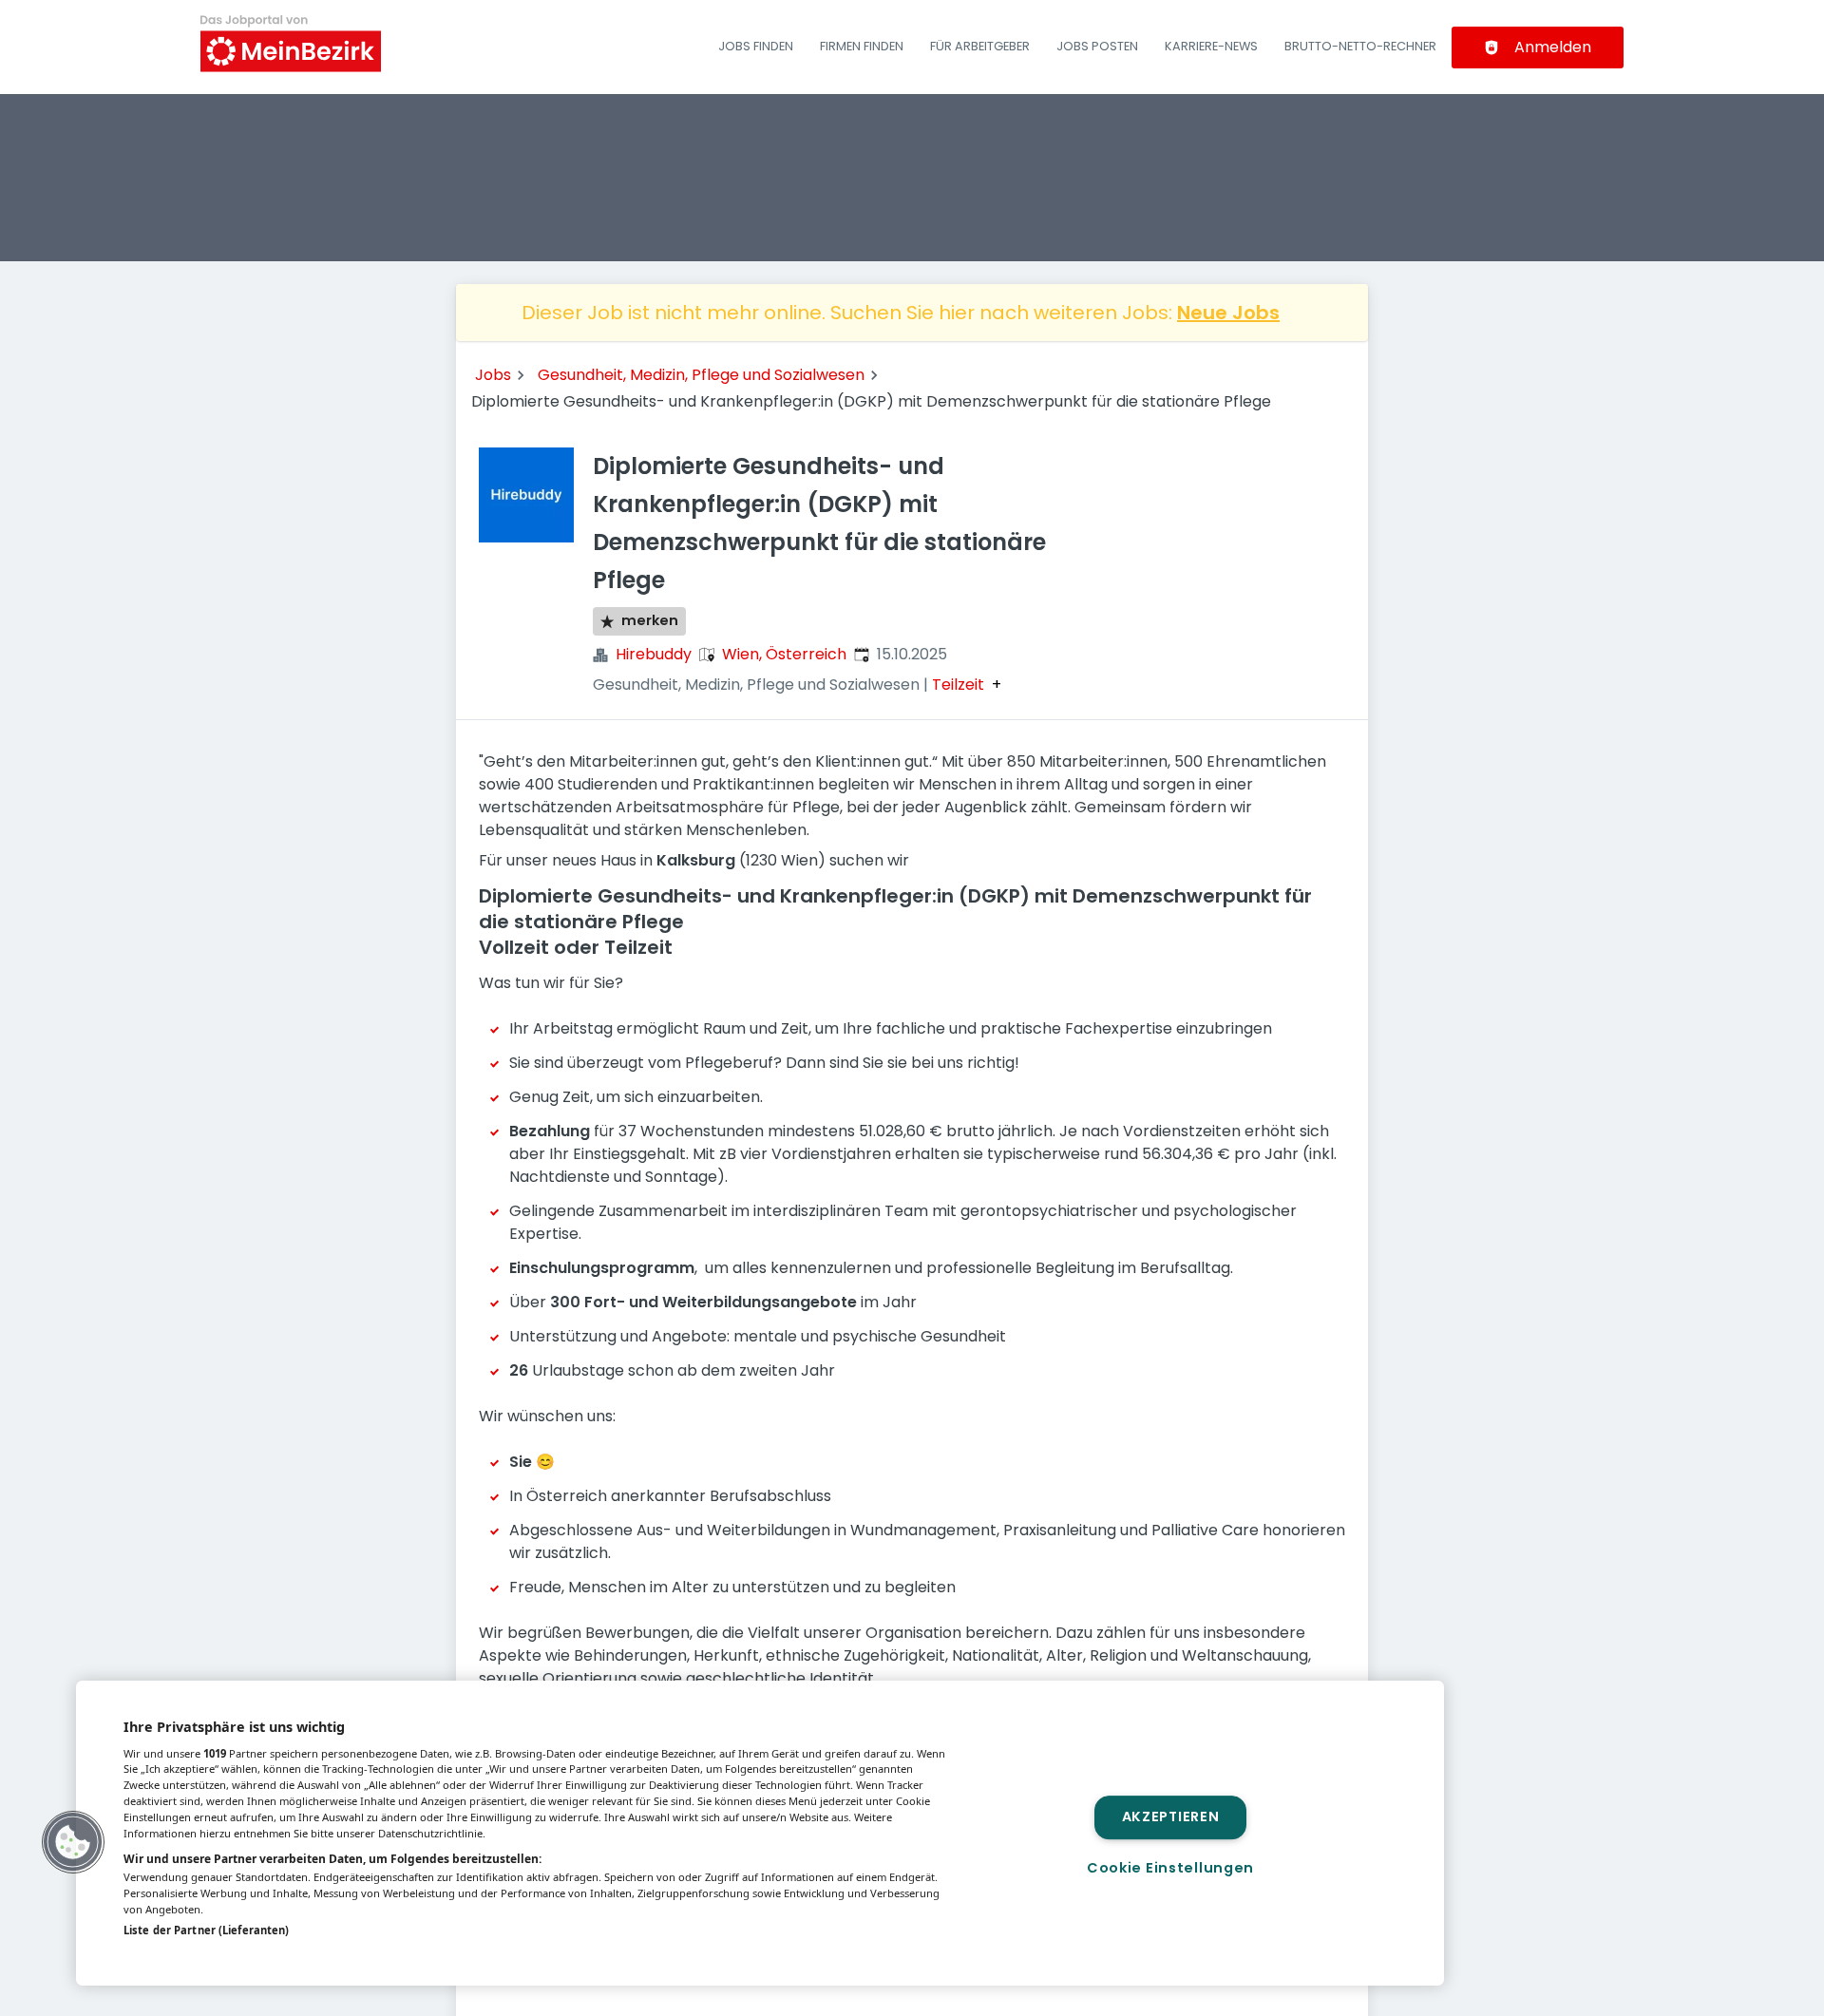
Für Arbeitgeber (980, 46)
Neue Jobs (1228, 313)
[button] (73, 1842)
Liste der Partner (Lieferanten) (206, 1930)
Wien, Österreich (784, 654)
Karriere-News (1211, 46)
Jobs (493, 375)
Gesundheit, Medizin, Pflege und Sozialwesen (701, 375)
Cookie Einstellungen (1170, 1868)
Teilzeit (958, 685)
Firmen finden (862, 46)
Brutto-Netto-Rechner (1360, 46)
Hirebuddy (654, 654)
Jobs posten (1097, 46)
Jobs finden (756, 46)
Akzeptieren (1171, 1817)
